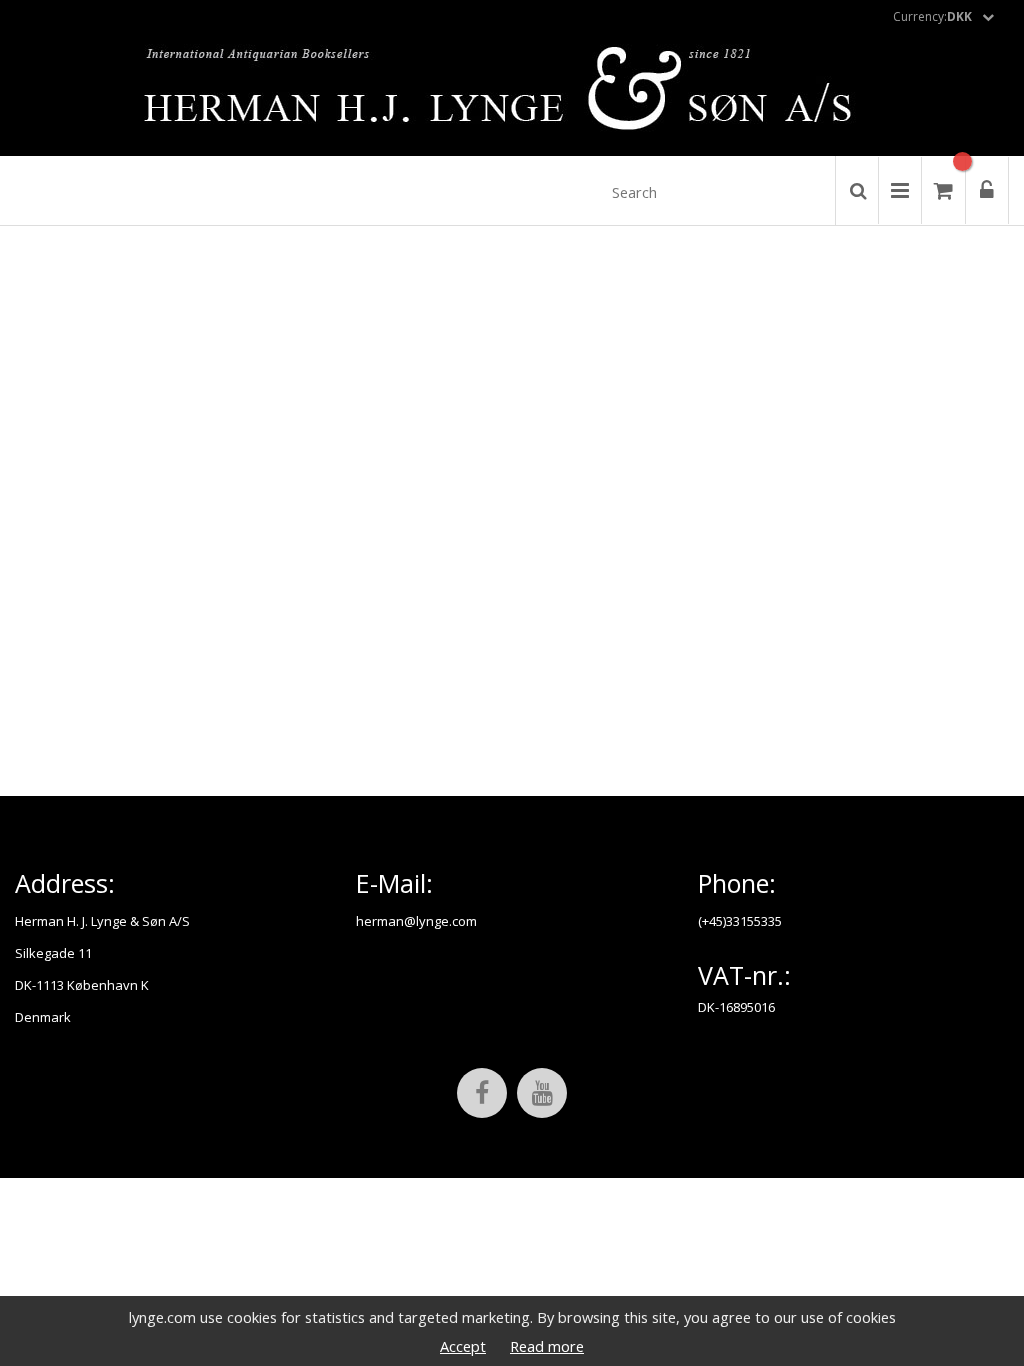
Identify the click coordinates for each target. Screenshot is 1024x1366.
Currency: (932, 16)
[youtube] (542, 1093)
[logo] (512, 94)
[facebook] (482, 1093)
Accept (463, 1346)
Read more (547, 1346)
